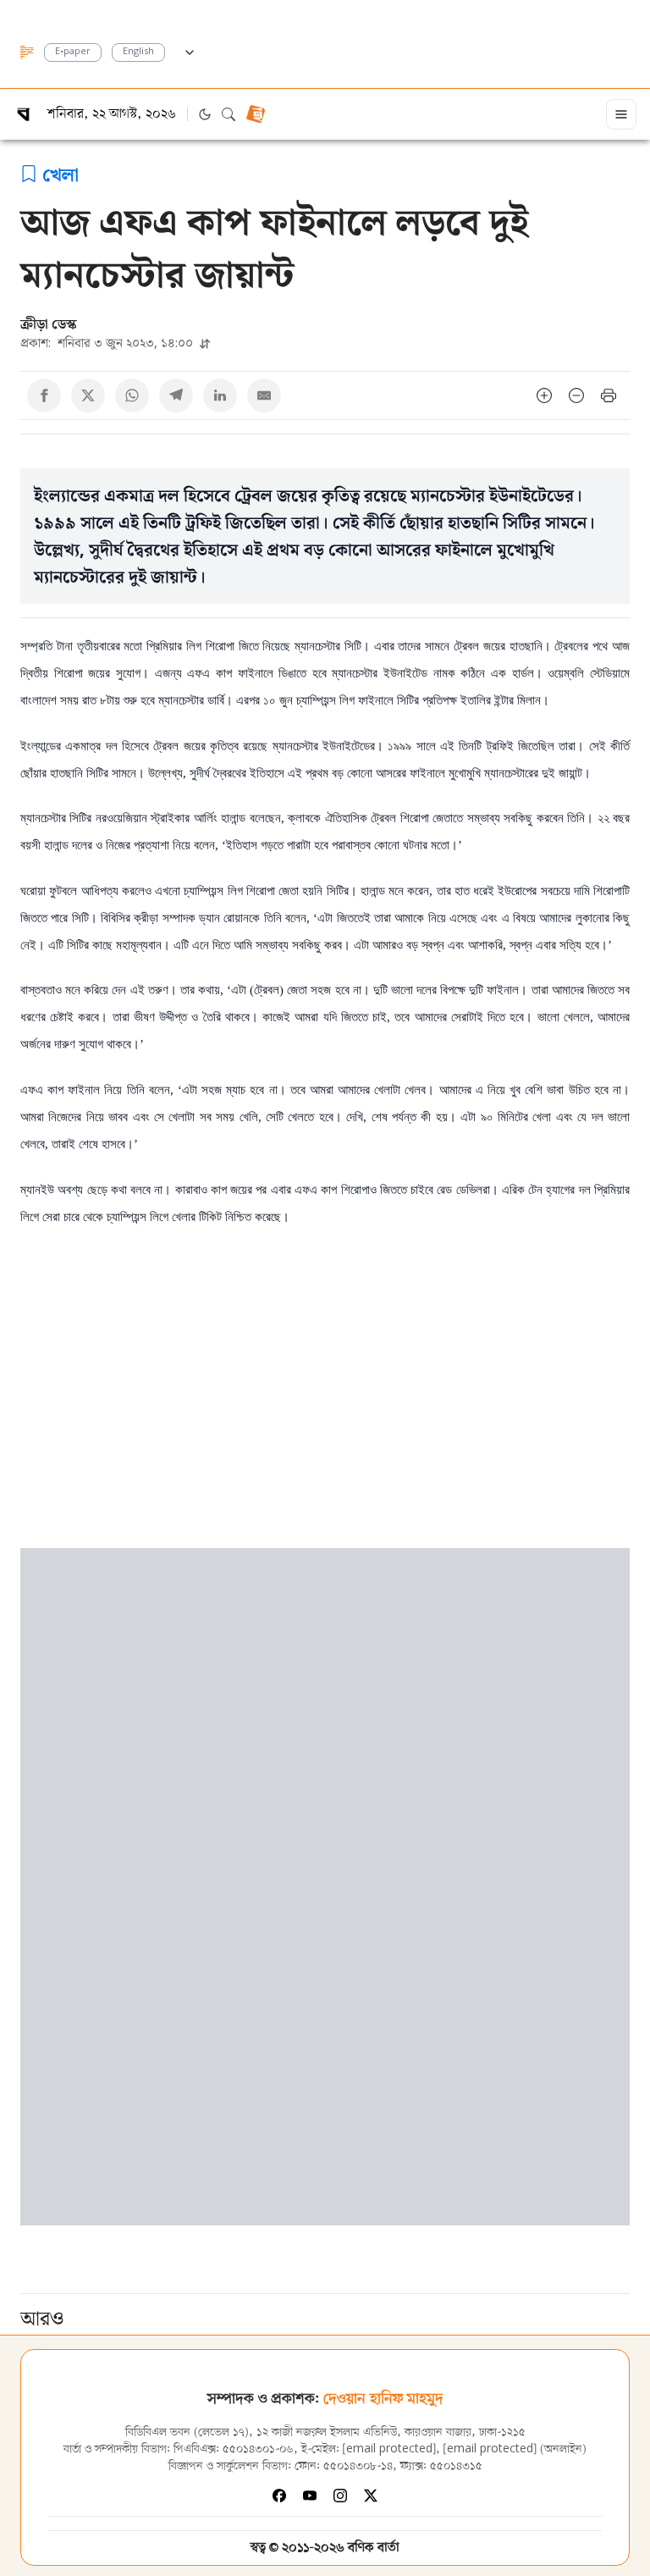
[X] (371, 2496)
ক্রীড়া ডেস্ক (49, 323)
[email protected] (389, 2449)
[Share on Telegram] (176, 395)
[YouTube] (310, 2496)
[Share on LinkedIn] (220, 395)
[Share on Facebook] (44, 395)
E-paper (73, 52)
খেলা (61, 174)
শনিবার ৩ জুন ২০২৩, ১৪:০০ (108, 343)
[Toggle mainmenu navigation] (621, 114)
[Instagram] (340, 2496)
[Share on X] (88, 395)
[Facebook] (279, 2496)
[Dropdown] (190, 50)
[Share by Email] (264, 395)
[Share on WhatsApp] (132, 395)
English (138, 52)
